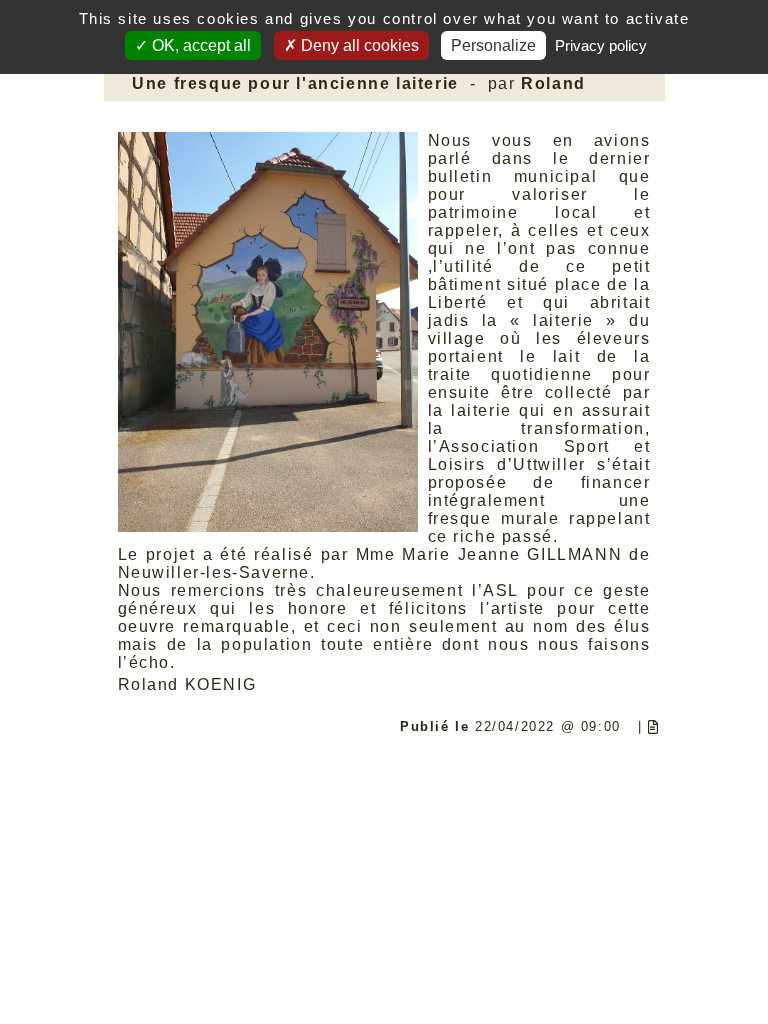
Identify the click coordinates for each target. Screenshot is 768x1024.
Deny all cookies (358, 45)
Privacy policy (601, 45)
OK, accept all (199, 45)
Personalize (493, 45)
